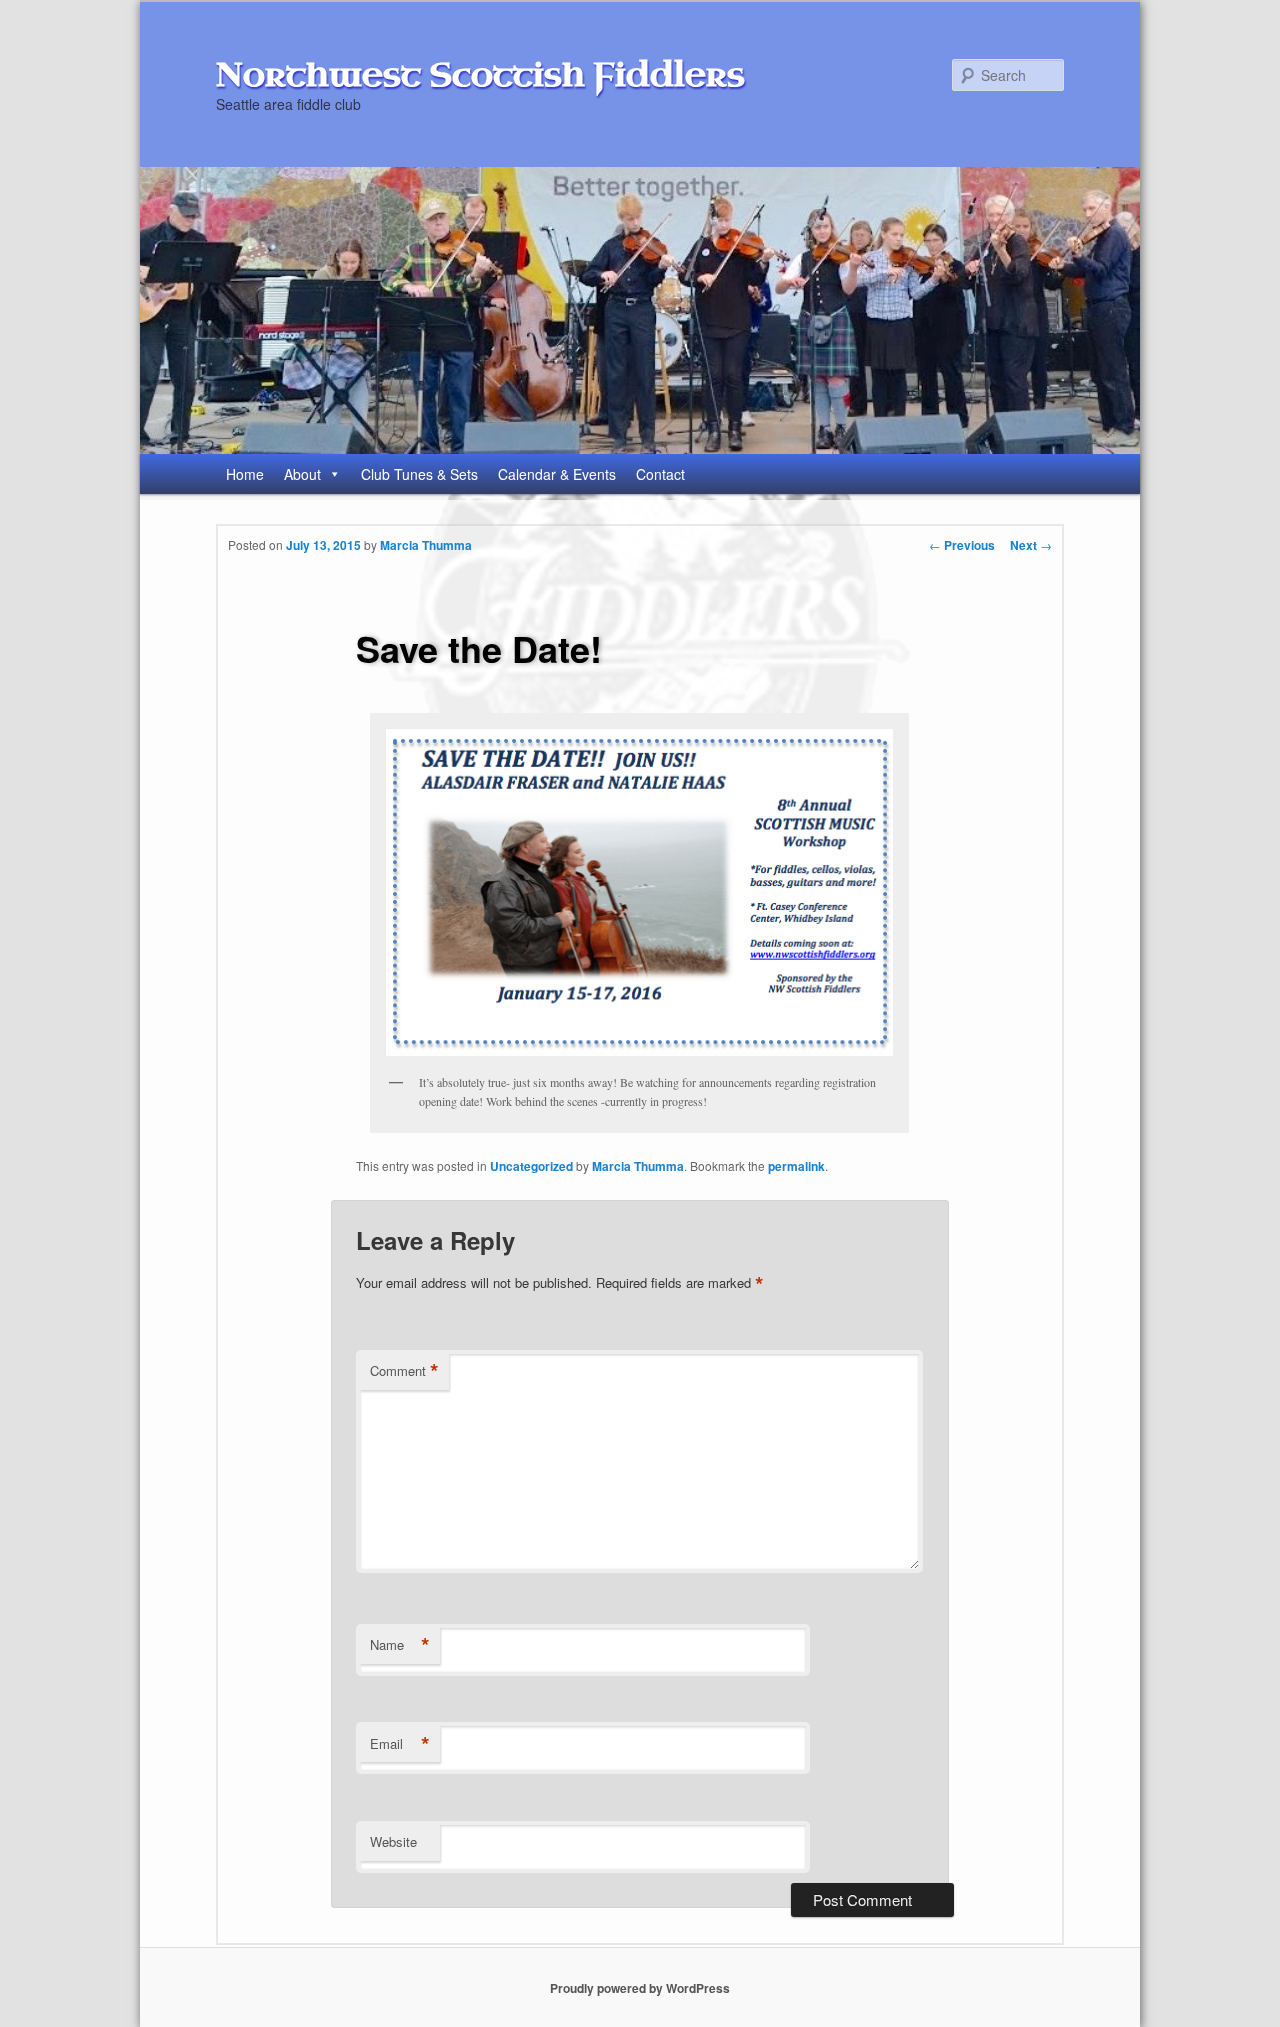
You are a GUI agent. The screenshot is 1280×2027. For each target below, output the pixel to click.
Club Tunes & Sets (419, 474)
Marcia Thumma (426, 545)
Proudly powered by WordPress (640, 1988)
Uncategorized (531, 1166)
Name (400, 1645)
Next (1031, 545)
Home (245, 474)
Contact (660, 474)
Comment (404, 1371)
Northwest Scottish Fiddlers (480, 75)
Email (400, 1744)
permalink (796, 1166)
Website (393, 1841)
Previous (962, 545)
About (302, 474)
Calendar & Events (557, 474)
